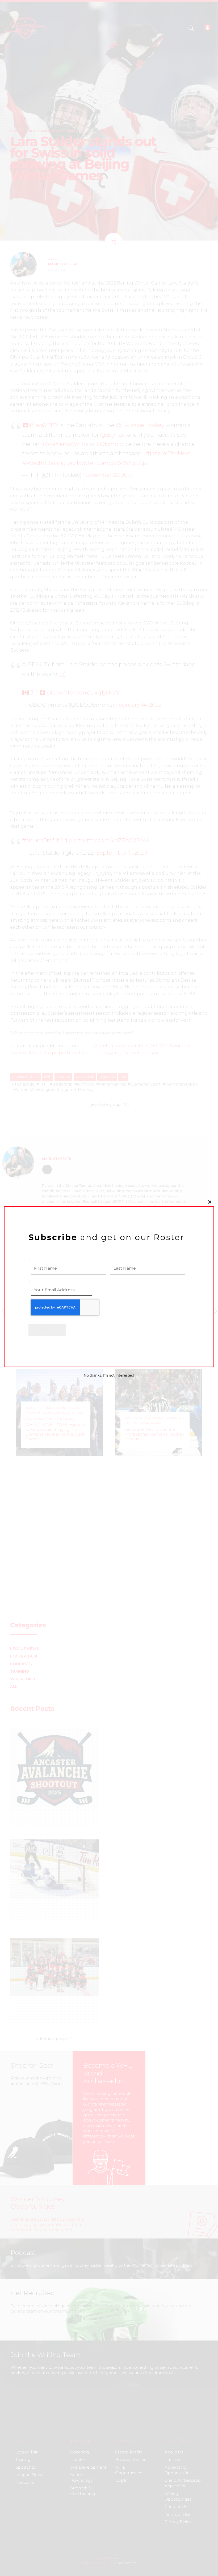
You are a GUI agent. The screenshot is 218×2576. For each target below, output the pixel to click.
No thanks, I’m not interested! (109, 1375)
